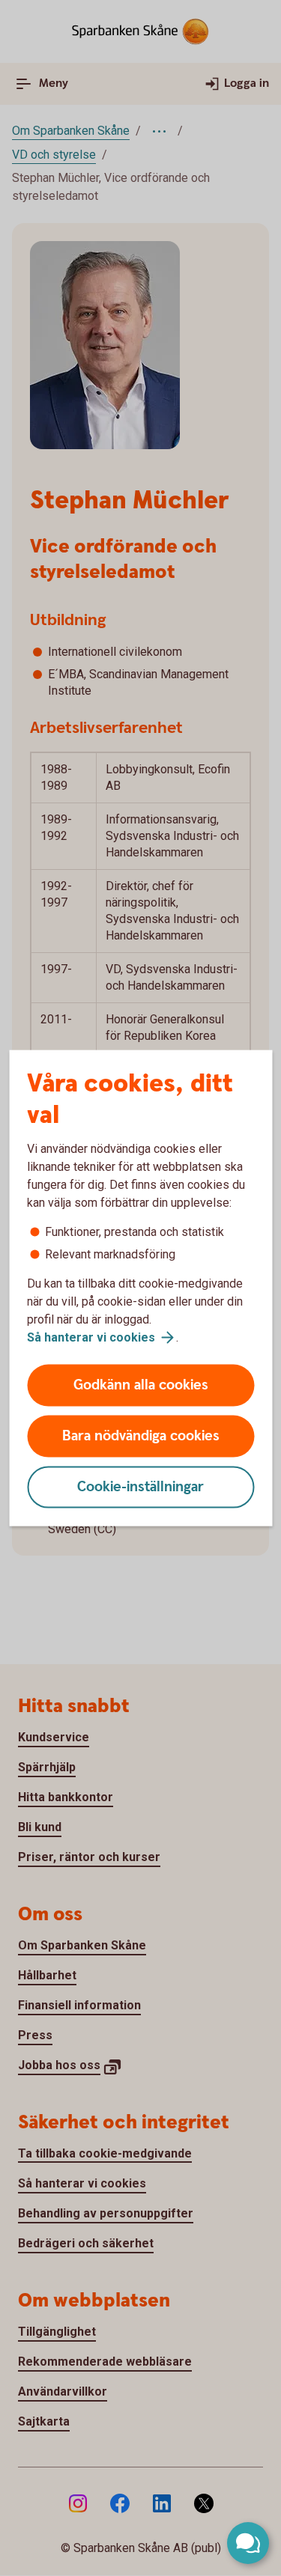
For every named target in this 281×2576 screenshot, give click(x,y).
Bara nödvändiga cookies (141, 1436)
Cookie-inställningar (140, 1487)
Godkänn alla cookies (141, 1385)
